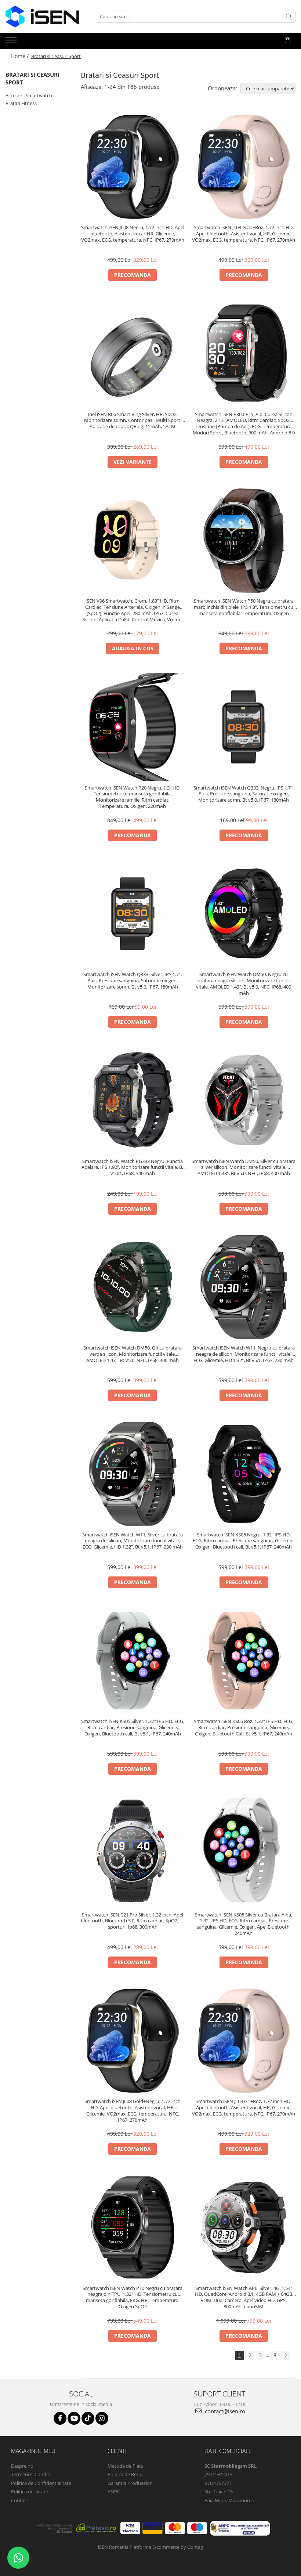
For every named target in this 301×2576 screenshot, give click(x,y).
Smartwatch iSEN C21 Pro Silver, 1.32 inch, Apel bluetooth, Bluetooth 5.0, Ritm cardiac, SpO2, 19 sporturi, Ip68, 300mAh (133, 1921)
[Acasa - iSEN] (42, 17)
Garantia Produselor (130, 2483)
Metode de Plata (126, 2466)
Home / (21, 56)
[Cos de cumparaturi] (288, 40)
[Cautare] (289, 17)
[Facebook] (60, 2418)
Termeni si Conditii (31, 2474)
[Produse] (12, 42)
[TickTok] (88, 2418)
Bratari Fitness (21, 103)
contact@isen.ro (224, 2411)
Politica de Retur (125, 2474)
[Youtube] (74, 2418)
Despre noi (23, 2466)
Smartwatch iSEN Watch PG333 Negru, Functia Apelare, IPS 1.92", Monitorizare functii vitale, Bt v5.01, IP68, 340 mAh (133, 1168)
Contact (20, 2500)
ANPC (114, 2492)
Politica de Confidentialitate (41, 2483)
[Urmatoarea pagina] (285, 2355)
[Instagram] (102, 2418)
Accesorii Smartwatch (29, 95)
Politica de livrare (30, 2492)
